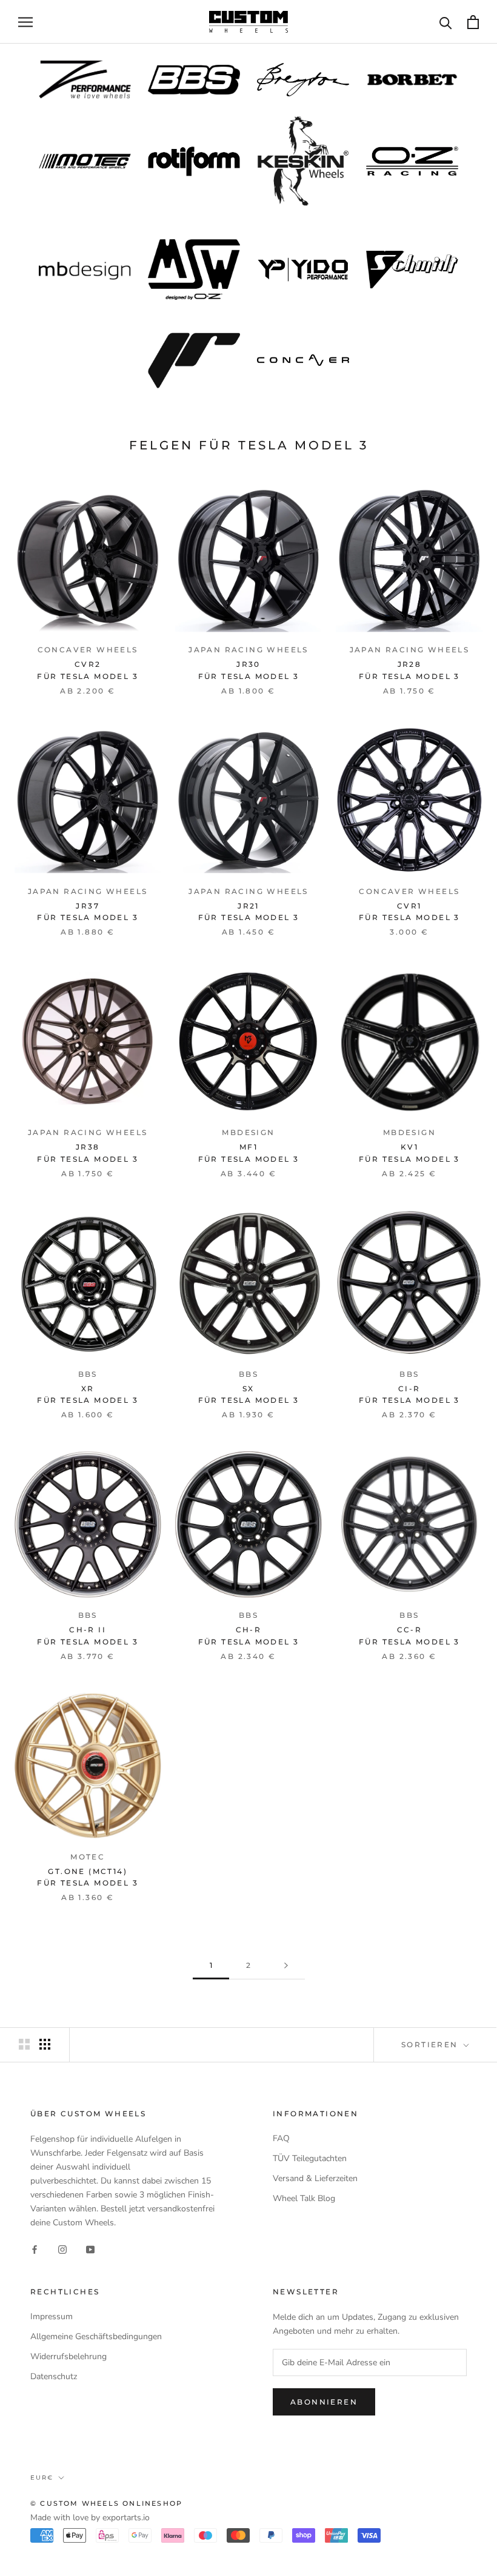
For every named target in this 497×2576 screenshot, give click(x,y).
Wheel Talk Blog (304, 2198)
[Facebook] (35, 2249)
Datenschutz (54, 2376)
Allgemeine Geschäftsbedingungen (96, 2336)
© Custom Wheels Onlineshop (106, 2503)
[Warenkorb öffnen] (473, 22)
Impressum (52, 2316)
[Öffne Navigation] (25, 22)
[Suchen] (446, 22)
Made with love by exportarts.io (90, 2518)
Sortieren (431, 2045)
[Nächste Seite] (286, 1966)
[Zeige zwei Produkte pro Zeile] (24, 2044)
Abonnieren (324, 2402)
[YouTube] (90, 2249)
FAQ (281, 2138)
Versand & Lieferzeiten (315, 2178)
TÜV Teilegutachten (310, 2158)
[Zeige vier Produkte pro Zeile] (45, 2044)
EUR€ (42, 2478)
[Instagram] (62, 2249)
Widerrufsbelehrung (68, 2356)
